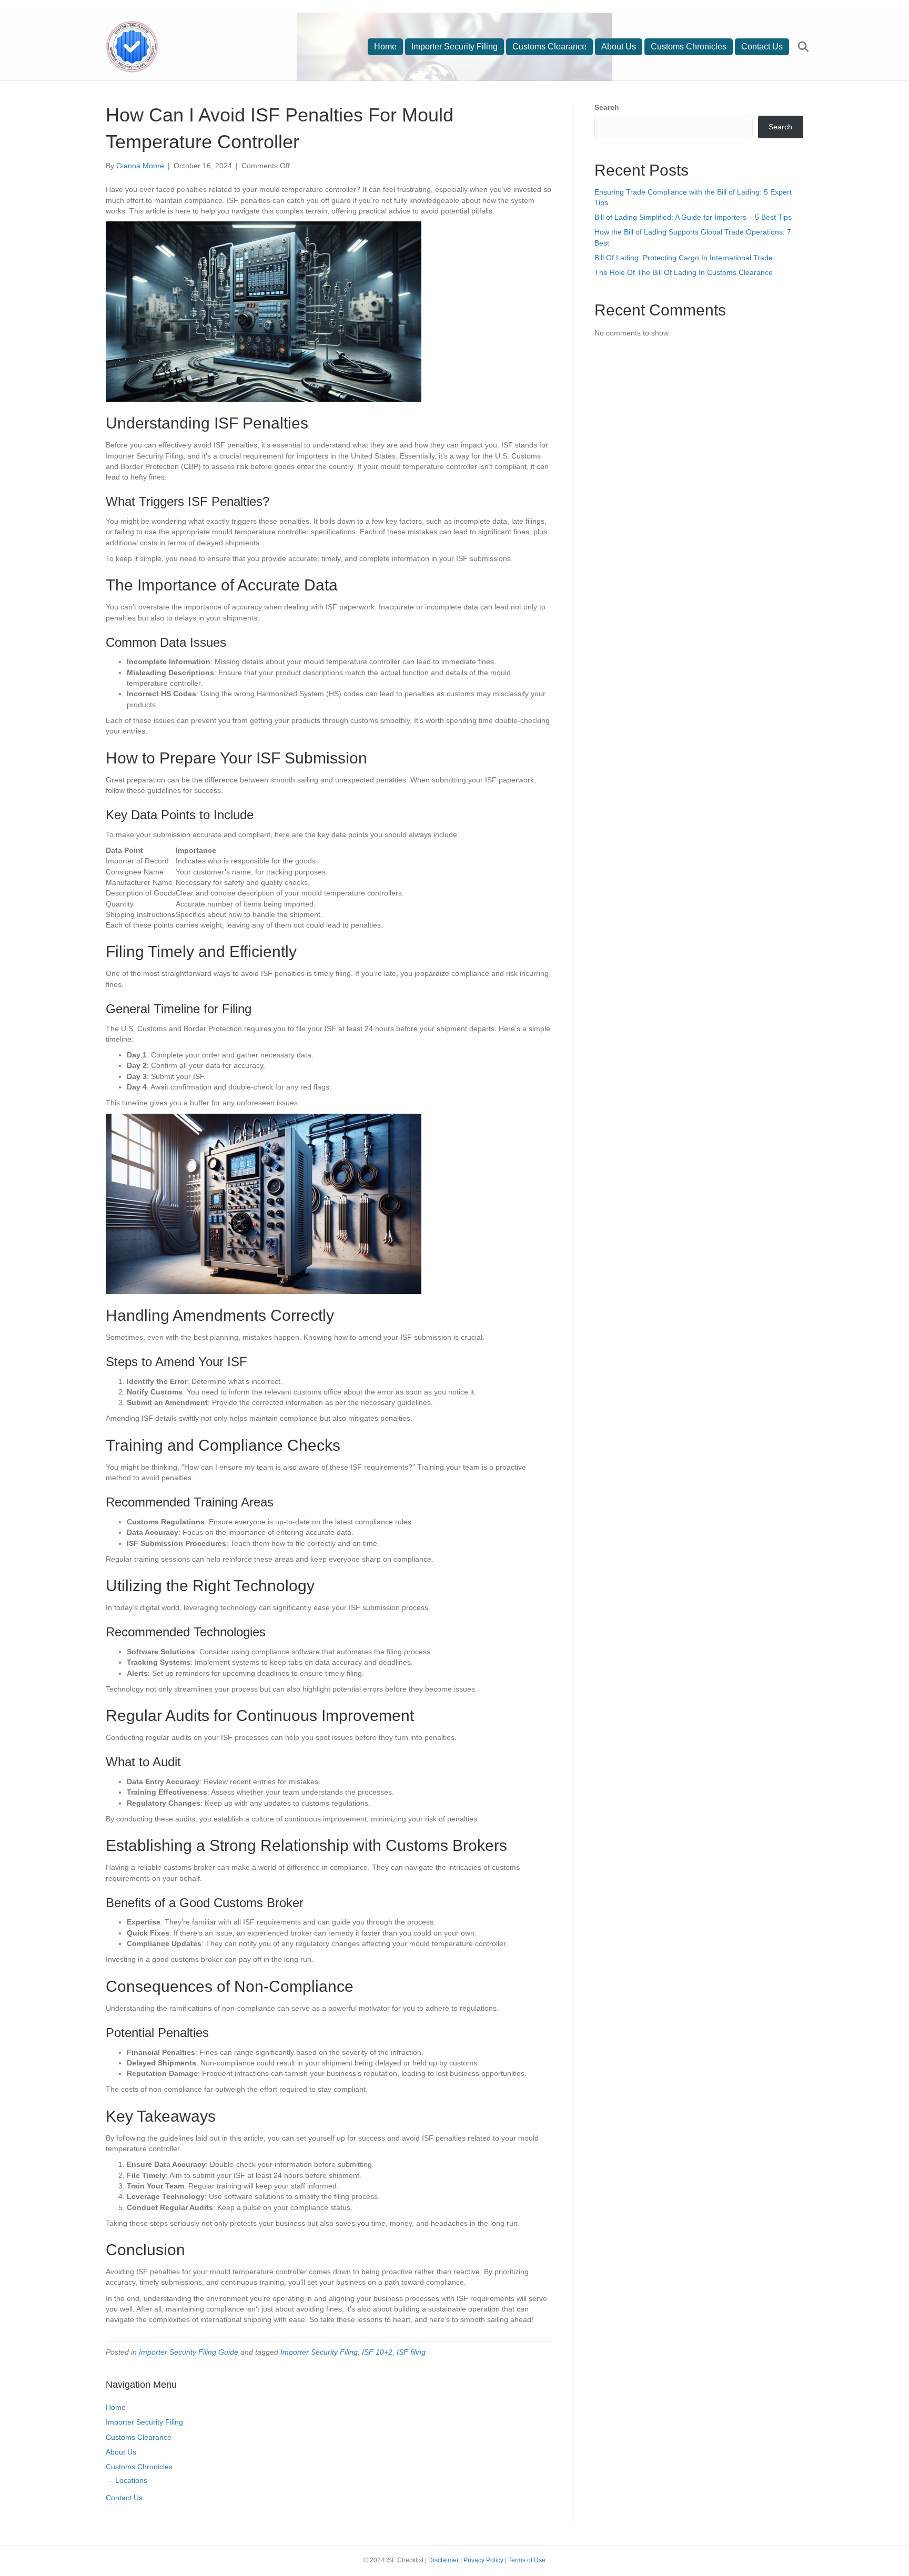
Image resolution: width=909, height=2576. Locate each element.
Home (385, 47)
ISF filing (411, 2352)
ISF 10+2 (377, 2352)
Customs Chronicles (689, 47)
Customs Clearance (549, 47)
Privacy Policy (483, 2560)
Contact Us (762, 47)
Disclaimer (443, 2560)
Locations (131, 2480)
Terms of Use (527, 2560)
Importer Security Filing (454, 47)
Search (607, 107)
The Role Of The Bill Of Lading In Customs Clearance (684, 272)
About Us (619, 47)
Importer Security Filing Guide (189, 2352)
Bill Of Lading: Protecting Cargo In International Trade (684, 258)
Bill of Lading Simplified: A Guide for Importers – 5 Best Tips (693, 217)
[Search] (797, 47)
